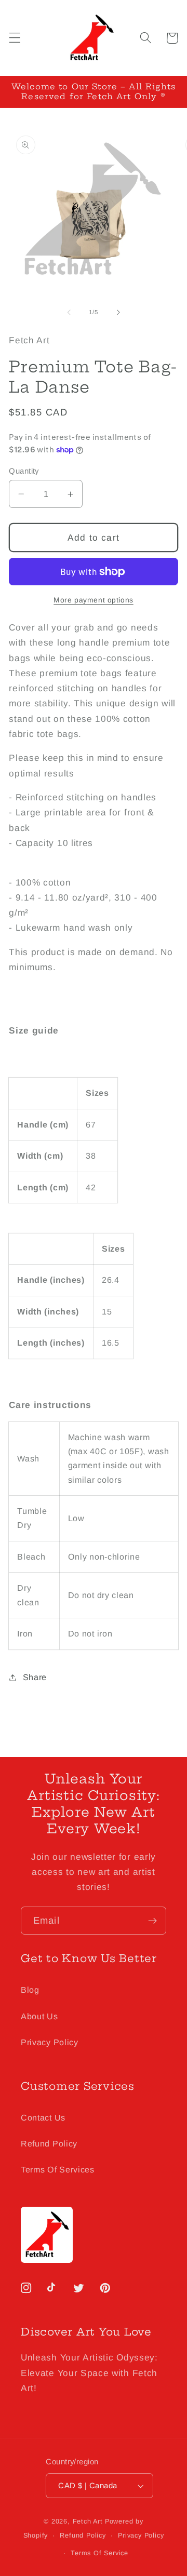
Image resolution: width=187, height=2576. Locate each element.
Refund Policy (49, 2143)
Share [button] (35, 1677)
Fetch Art (88, 2521)
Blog (30, 1990)
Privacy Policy (50, 2042)
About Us (39, 2016)
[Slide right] (118, 313)
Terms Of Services (58, 2169)
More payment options (94, 600)
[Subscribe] (152, 1921)
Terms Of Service (99, 2553)
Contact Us (43, 2117)
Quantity (24, 471)
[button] (15, 38)
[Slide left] (69, 313)
